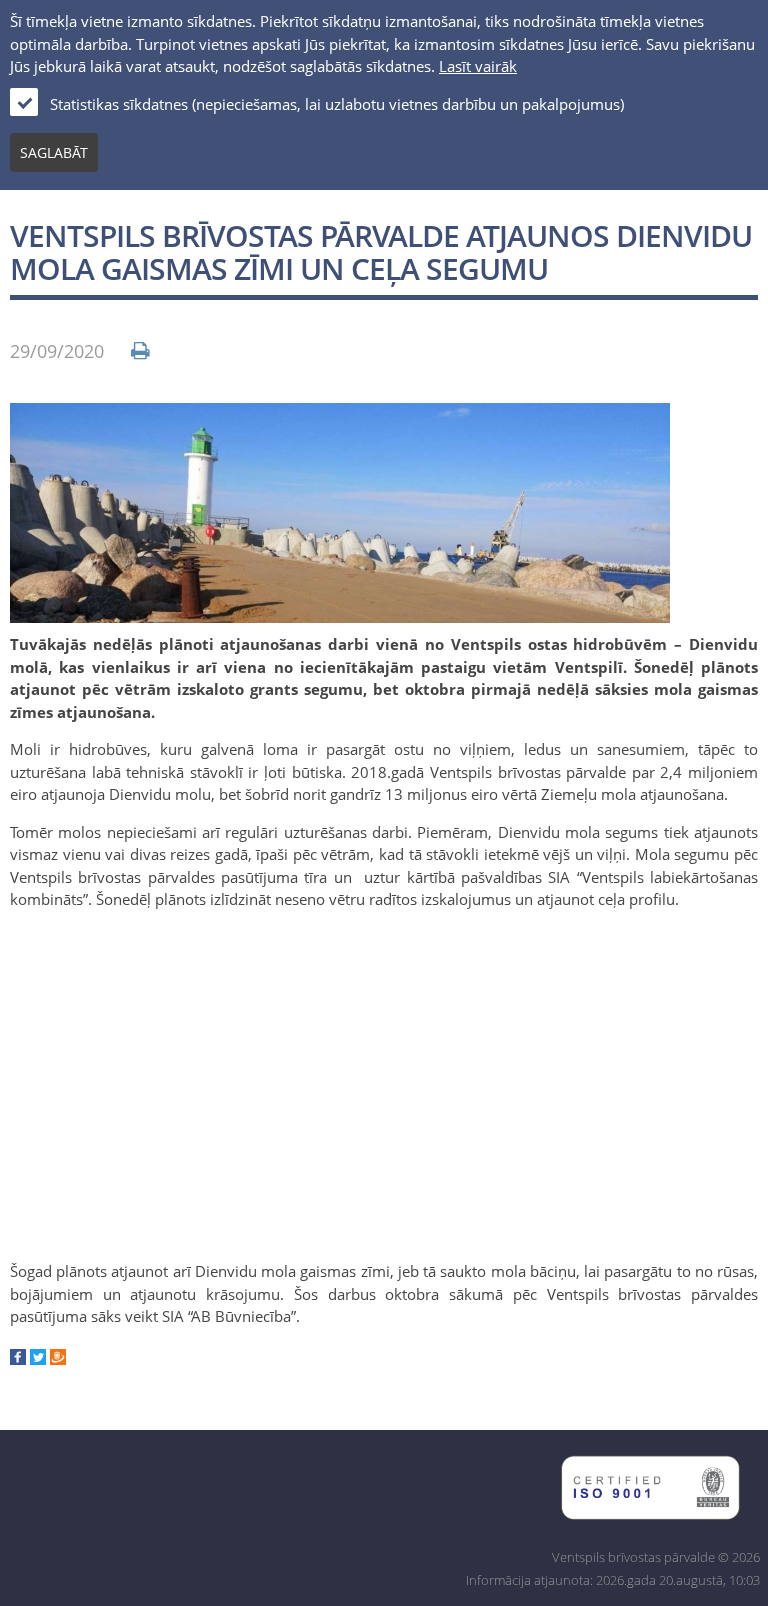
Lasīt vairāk (478, 66)
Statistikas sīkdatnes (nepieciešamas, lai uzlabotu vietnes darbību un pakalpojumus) (337, 104)
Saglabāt (54, 152)
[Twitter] (38, 1359)
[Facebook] (18, 1359)
